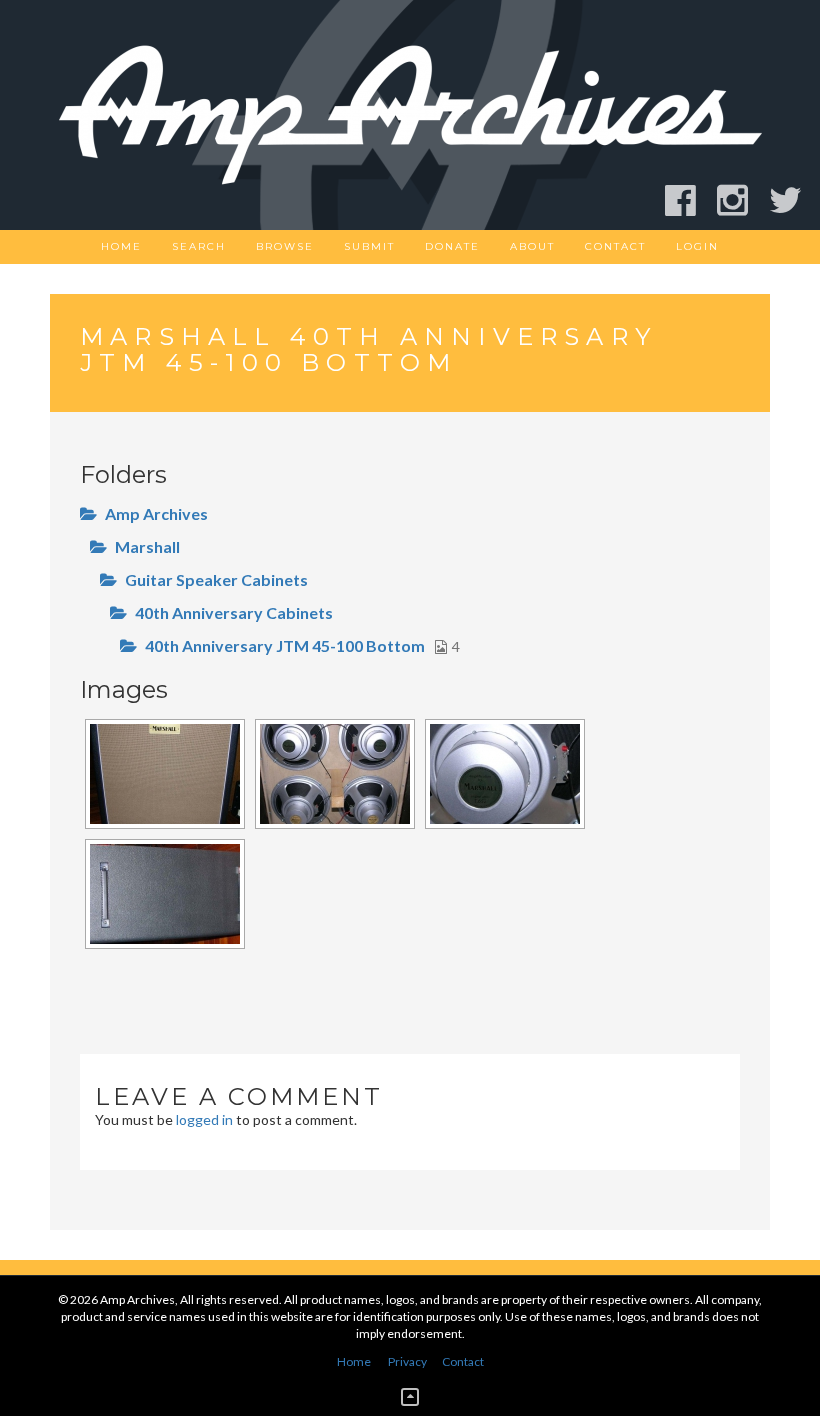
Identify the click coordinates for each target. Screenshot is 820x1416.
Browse (285, 246)
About (532, 246)
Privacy (407, 1361)
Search (199, 246)
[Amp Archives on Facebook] (689, 200)
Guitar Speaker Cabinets (216, 579)
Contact (615, 246)
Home (121, 246)
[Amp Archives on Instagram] (741, 200)
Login (697, 246)
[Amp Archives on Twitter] (794, 200)
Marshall (147, 546)
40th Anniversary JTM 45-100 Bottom (285, 645)
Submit (369, 246)
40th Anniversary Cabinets (234, 612)
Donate (452, 246)
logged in (204, 1119)
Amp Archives (156, 513)
